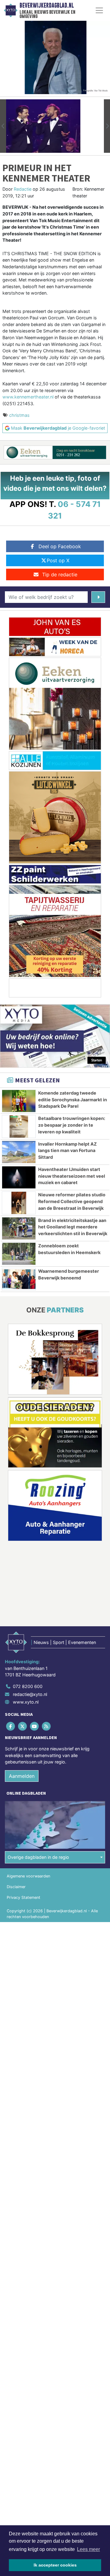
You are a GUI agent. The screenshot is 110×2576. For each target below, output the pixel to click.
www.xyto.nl (26, 1702)
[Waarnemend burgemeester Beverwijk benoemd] (19, 1279)
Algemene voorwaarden (28, 1876)
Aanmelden (22, 1776)
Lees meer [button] (88, 2549)
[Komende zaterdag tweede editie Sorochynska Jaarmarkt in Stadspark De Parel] (19, 1101)
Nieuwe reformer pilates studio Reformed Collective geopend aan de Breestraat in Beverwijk (72, 1201)
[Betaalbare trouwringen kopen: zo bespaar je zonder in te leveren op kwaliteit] (19, 1126)
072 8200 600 (28, 1686)
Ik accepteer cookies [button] (55, 2565)
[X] (23, 1726)
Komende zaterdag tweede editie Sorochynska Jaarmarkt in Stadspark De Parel (73, 1099)
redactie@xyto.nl (30, 1694)
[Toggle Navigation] (99, 10)
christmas (19, 415)
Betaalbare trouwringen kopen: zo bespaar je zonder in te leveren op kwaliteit (72, 1125)
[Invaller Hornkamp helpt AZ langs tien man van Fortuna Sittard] (19, 1152)
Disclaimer (16, 1887)
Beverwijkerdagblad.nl (47, 6)
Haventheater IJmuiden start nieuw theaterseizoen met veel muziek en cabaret (72, 1176)
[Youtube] (35, 1726)
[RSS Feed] (47, 1726)
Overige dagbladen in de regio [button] (38, 1857)
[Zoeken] (98, 597)
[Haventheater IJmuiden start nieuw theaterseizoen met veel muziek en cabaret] (19, 1177)
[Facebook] (11, 1726)
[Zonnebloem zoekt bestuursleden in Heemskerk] (19, 1254)
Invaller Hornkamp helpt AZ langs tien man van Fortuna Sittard (68, 1150)
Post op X (58, 560)
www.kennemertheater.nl (28, 397)
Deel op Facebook (60, 546)
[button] (3, 126)
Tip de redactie (60, 574)
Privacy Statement (24, 1897)
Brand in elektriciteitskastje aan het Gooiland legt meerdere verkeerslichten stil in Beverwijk (73, 1227)
